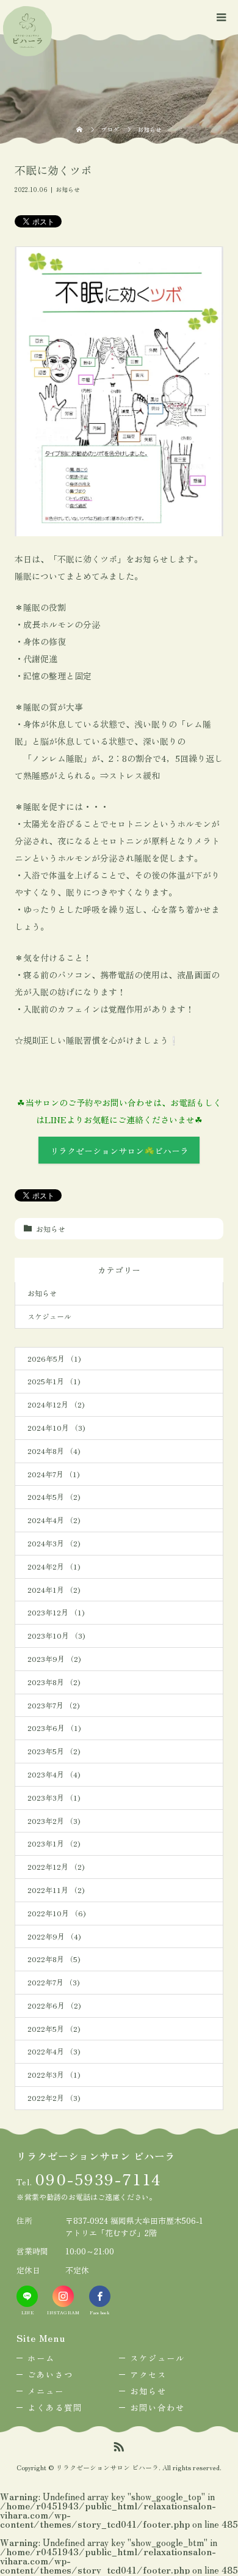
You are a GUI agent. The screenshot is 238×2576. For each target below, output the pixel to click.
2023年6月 (54, 1728)
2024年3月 (54, 1543)
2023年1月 (54, 1843)
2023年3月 (54, 1797)
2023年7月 (53, 1705)
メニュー (46, 2391)
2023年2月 (54, 1821)
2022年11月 (56, 1890)
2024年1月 (54, 1589)
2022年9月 (54, 1936)
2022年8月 (54, 1959)
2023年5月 (54, 1751)
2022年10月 (56, 1913)
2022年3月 (54, 2074)
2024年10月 (56, 1427)
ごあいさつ (50, 2374)
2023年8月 (54, 1682)
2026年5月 (54, 1358)
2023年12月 (56, 1612)
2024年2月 (54, 1566)
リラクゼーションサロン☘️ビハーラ (119, 1151)
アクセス (148, 2374)
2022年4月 (54, 2051)
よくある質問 (55, 2407)
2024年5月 (54, 1497)
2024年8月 (54, 1451)
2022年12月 (56, 1866)
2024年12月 (56, 1404)
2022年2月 (54, 2098)
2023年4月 (54, 1774)
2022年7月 (53, 1982)
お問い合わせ (157, 2407)
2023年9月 (54, 1659)
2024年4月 (54, 1520)
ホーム (41, 2358)
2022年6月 (54, 2005)
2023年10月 (56, 1635)
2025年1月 (54, 1381)
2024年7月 (53, 1474)
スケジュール (49, 1316)
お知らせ (68, 189)
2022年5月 (54, 2028)
